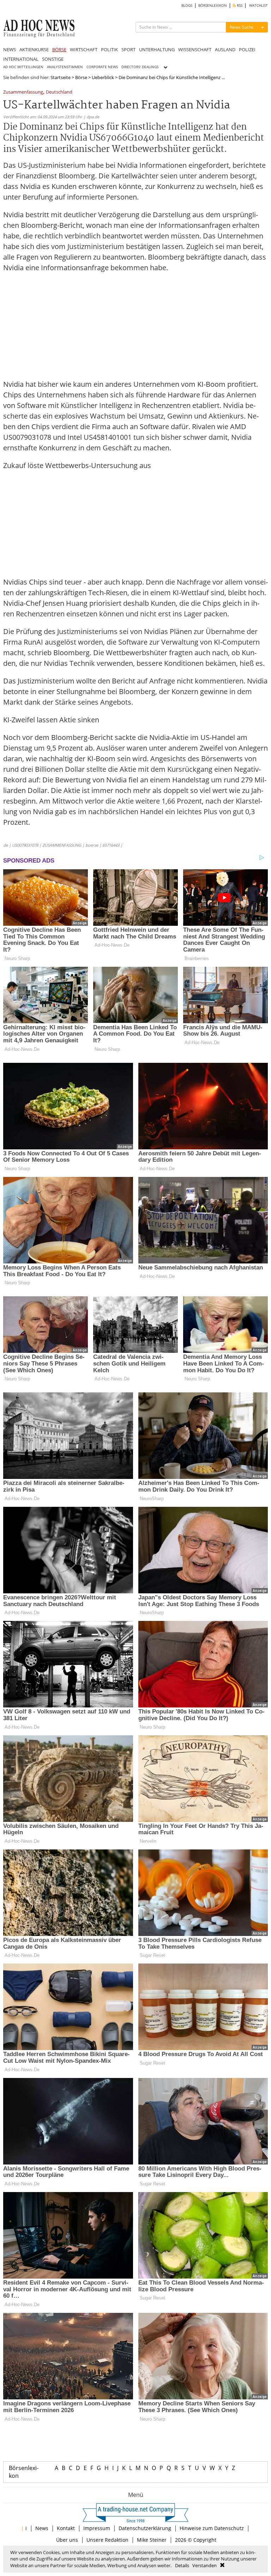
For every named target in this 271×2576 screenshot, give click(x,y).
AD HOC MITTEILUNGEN (23, 67)
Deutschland (59, 92)
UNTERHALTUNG (157, 49)
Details (182, 2565)
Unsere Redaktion (107, 2540)
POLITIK (109, 49)
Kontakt (66, 2528)
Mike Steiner (152, 2540)
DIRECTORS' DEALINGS (140, 67)
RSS (239, 5)
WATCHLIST (258, 5)
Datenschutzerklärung (145, 2528)
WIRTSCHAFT (84, 49)
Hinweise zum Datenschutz (212, 2528)
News (42, 2528)
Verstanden (204, 2565)
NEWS (10, 49)
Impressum (97, 2528)
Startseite (61, 77)
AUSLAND (225, 49)
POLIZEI (247, 49)
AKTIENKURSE (34, 49)
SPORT (128, 49)
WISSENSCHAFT (195, 49)
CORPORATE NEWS (102, 67)
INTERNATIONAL (21, 59)
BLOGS (187, 5)
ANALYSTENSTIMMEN (65, 67)
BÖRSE (59, 49)
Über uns (67, 2540)
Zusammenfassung (23, 92)
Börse (81, 77)
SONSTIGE (53, 59)
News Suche (242, 27)
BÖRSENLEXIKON (213, 5)
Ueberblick (103, 77)
